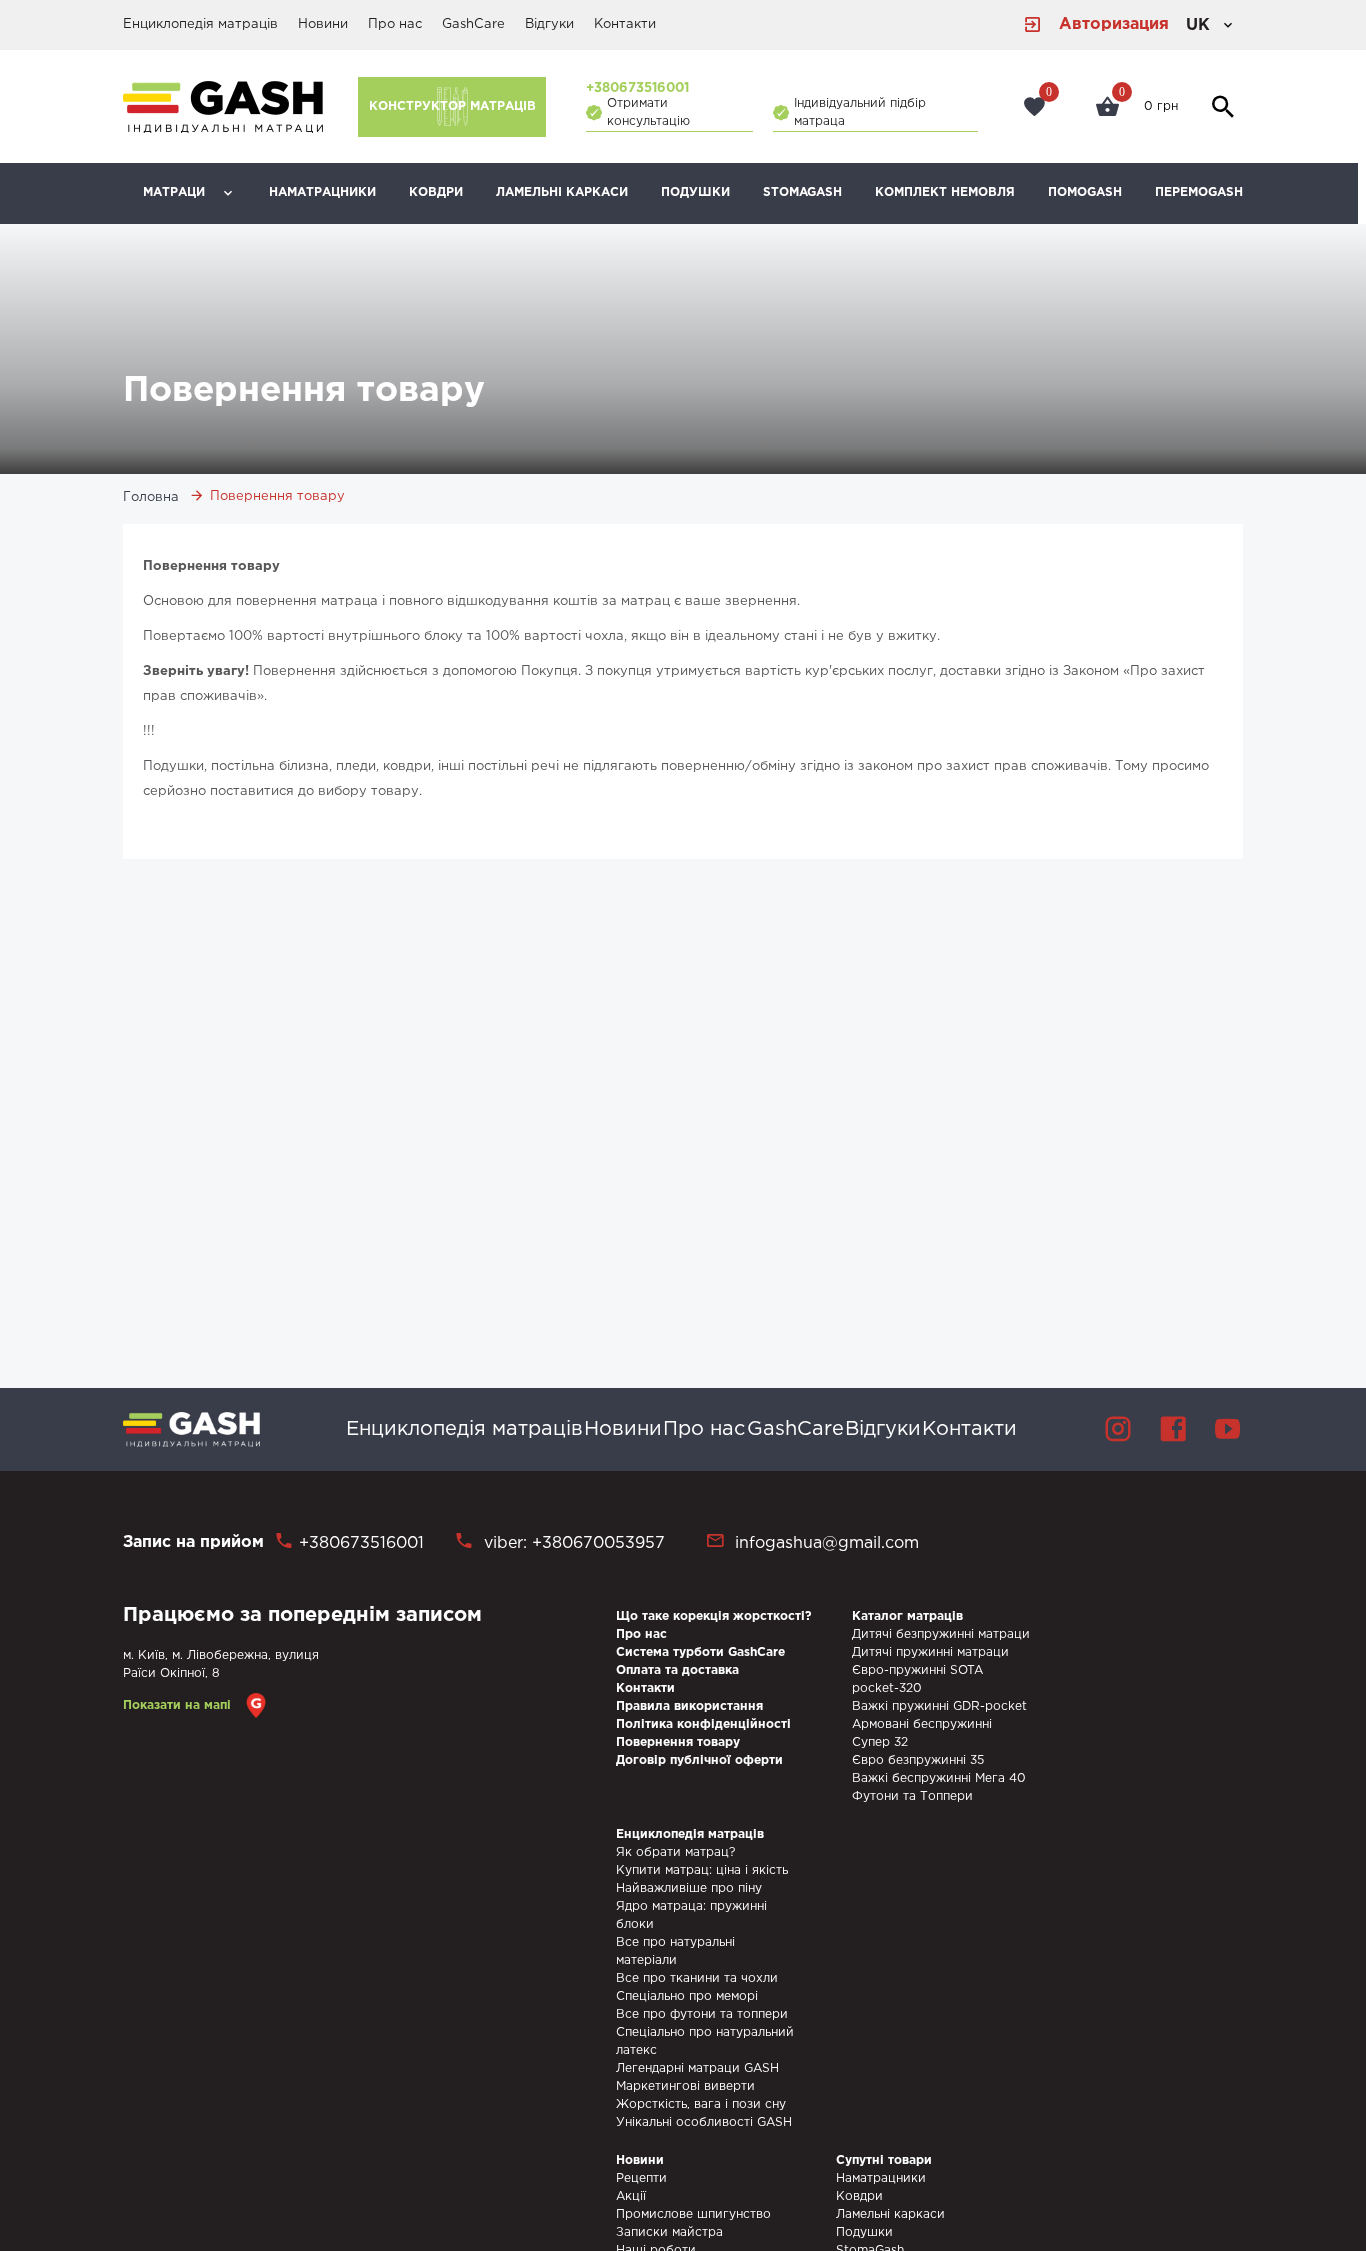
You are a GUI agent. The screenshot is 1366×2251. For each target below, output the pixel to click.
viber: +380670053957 (572, 1543)
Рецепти (641, 2178)
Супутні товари (884, 2160)
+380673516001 (637, 88)
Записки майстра (669, 2232)
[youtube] (1228, 1429)
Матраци (174, 192)
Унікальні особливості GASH (704, 2122)
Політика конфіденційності (703, 1724)
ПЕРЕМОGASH (1199, 192)
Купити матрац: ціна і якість (702, 1870)
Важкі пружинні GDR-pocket (939, 1706)
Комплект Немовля (945, 192)
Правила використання (689, 1706)
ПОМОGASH (1085, 192)
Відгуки (549, 24)
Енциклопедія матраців (200, 24)
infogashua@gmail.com (827, 1543)
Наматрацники (322, 192)
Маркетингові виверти (685, 2086)
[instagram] (1118, 1429)
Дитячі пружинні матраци (930, 1652)
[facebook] (1173, 1429)
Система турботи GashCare (700, 1652)
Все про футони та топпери (702, 2014)
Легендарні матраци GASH (697, 2068)
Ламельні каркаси (562, 192)
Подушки (695, 192)
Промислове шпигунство (693, 2214)
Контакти (625, 24)
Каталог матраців (907, 1616)
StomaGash (802, 192)
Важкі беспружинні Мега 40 (939, 1778)
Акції (631, 2196)
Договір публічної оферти (699, 1760)
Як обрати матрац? (675, 1852)
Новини (323, 24)
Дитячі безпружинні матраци (941, 1634)
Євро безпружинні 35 (918, 1760)
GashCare (473, 24)
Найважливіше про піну (689, 1888)
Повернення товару (678, 1742)
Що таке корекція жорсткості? (714, 1616)
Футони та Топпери (912, 1796)
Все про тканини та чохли (697, 1978)
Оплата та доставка (677, 1670)
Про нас (395, 24)
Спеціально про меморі (687, 1996)
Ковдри (436, 192)
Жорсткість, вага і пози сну (701, 2104)
